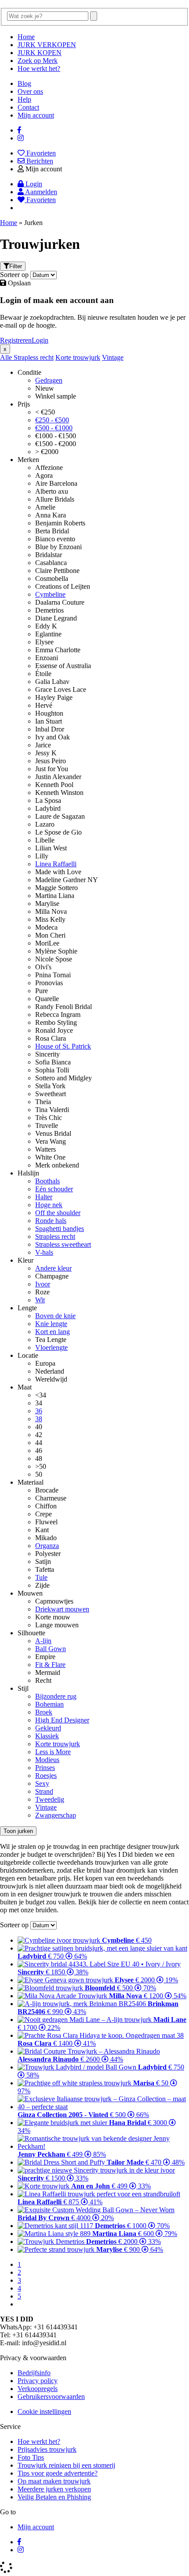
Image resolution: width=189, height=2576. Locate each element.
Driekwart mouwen (62, 1609)
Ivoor (43, 1284)
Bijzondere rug (56, 1696)
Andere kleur (53, 1268)
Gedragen (49, 380)
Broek (44, 1712)
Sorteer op (14, 275)
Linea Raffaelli (56, 864)
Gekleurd (48, 1728)
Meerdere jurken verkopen (54, 2489)
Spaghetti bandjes (60, 1229)
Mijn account (36, 115)
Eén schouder (54, 1189)
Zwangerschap (56, 1815)
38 (39, 1419)
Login (40, 340)
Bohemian (49, 1704)
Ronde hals (51, 1221)
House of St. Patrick (63, 1046)
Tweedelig (50, 1799)
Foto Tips (31, 2457)
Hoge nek (49, 1205)
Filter (16, 266)
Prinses (45, 1768)
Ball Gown (51, 1649)
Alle (7, 357)
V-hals (44, 1252)
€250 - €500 (52, 420)
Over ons (30, 91)
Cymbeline (50, 594)
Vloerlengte (51, 1347)
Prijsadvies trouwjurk (47, 2449)
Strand (44, 1791)
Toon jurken (18, 1831)
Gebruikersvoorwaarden (51, 2397)
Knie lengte (51, 1324)
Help (24, 99)
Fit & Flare (50, 1665)
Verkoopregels (38, 2389)
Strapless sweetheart (63, 1244)
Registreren (16, 340)
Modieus (47, 1760)
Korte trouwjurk (78, 357)
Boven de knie (55, 1316)
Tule (41, 1577)
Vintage (113, 357)
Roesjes (46, 1776)
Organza (47, 1546)
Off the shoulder (58, 1213)
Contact (28, 107)
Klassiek (47, 1736)
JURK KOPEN (40, 53)
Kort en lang (53, 1332)
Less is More (53, 1752)
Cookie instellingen (44, 2412)
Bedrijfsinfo (34, 2373)
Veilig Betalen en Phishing (54, 2497)
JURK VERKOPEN (47, 45)
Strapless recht (34, 357)
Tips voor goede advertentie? (58, 2473)
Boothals (47, 1181)
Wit (40, 1300)
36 (39, 1411)
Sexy (42, 1783)
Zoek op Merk (38, 61)
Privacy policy (38, 2381)
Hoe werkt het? (39, 68)
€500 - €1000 (54, 428)
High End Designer (62, 1720)
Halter (44, 1197)
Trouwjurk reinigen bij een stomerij (66, 2465)
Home (26, 37)
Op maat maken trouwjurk (54, 2481)
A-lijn (43, 1641)
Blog (24, 83)
